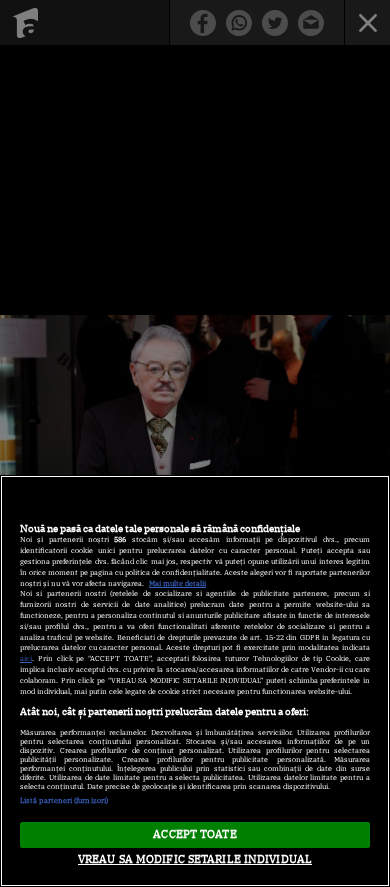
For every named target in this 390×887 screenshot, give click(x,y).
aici (26, 658)
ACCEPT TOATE (194, 834)
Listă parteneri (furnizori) (64, 800)
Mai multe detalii (177, 583)
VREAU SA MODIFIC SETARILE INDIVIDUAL (195, 859)
